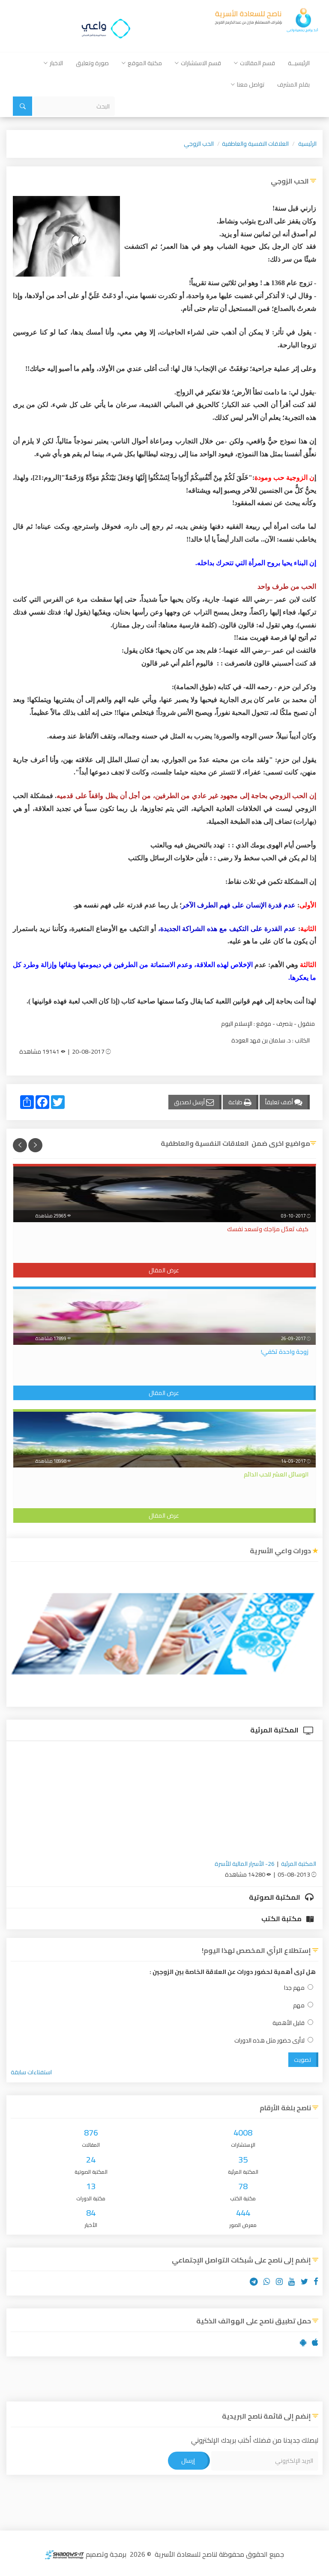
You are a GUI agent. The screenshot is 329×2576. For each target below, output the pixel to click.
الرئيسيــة (299, 63)
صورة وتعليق (92, 63)
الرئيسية (307, 144)
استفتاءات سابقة (31, 2072)
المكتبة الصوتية (275, 1897)
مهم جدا (294, 1988)
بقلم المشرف (293, 84)
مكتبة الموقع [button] (145, 63)
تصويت (302, 2060)
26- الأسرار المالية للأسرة (245, 1864)
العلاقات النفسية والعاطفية (255, 144)
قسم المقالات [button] (257, 63)
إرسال (188, 2461)
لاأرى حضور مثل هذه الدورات (269, 2041)
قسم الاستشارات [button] (201, 63)
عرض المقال (164, 1270)
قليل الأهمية (289, 2023)
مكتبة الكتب (282, 1919)
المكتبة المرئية (275, 1730)
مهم (299, 2005)
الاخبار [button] (56, 63)
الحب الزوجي (199, 144)
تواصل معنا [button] (251, 84)
